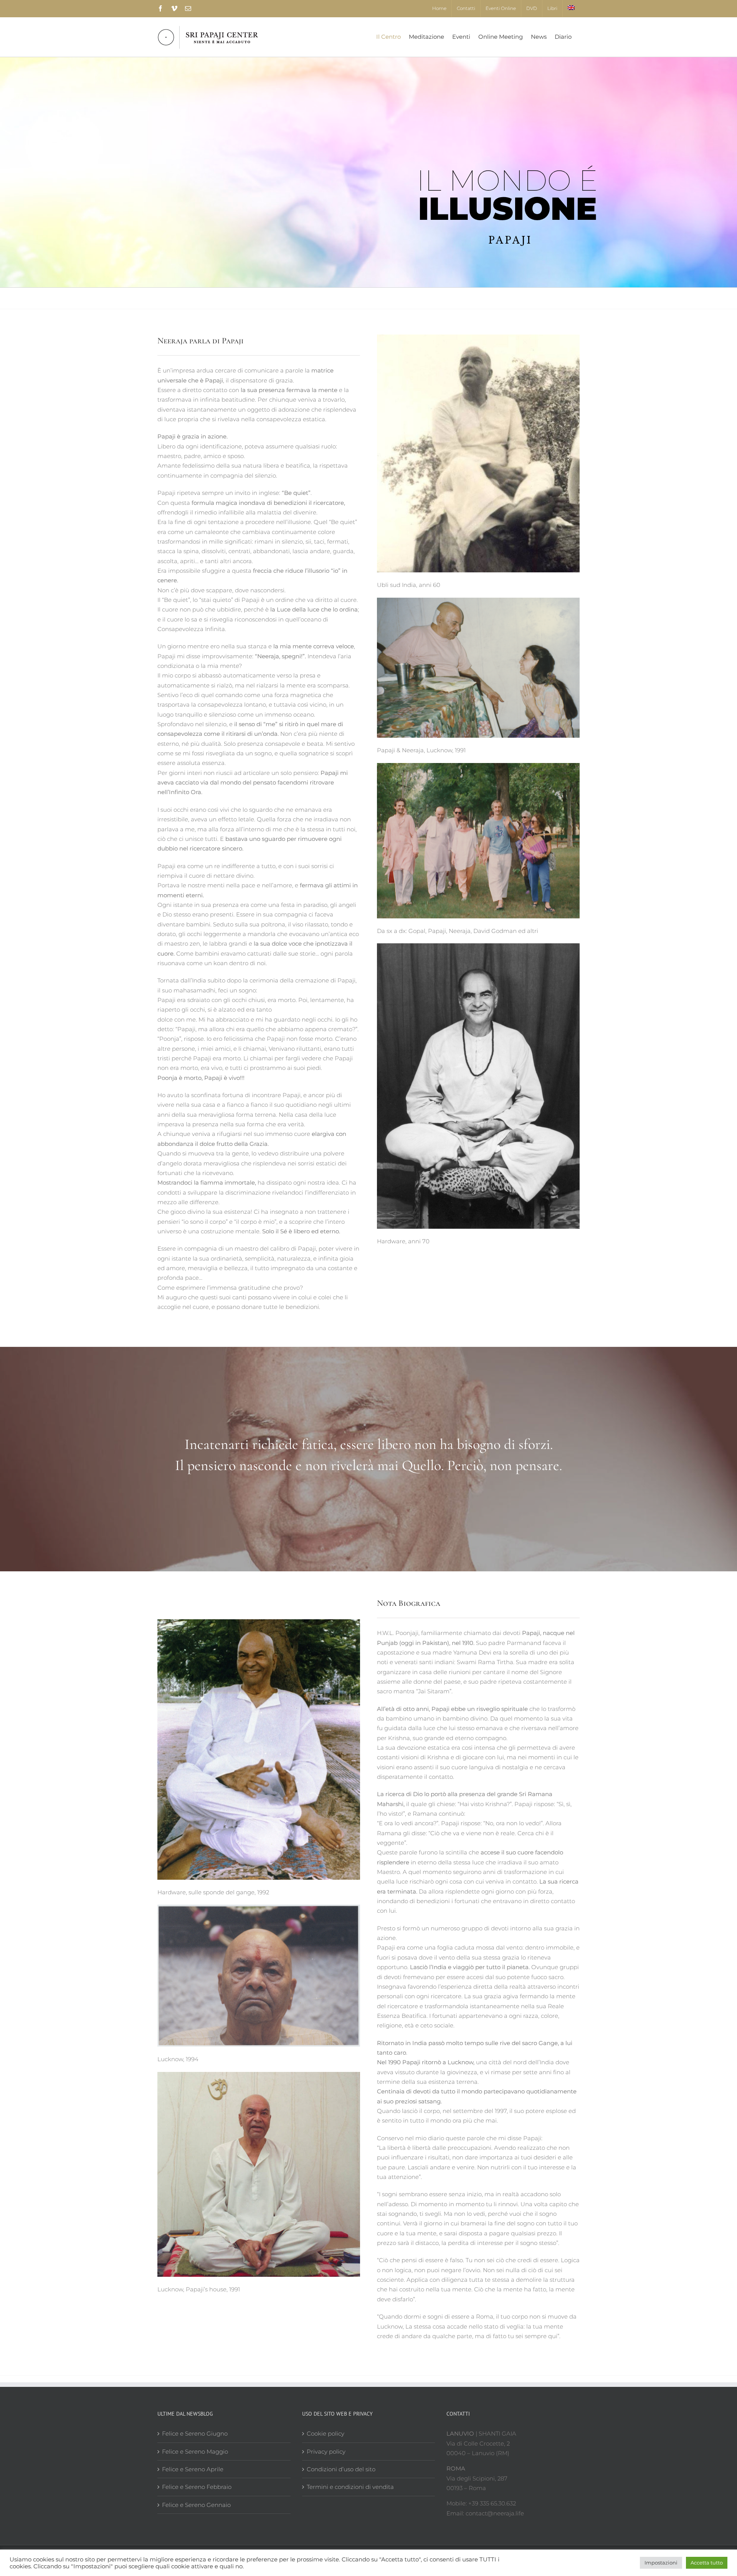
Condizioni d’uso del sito (341, 2469)
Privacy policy (326, 2452)
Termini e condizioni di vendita (350, 2487)
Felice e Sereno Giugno (195, 2433)
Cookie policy (326, 2433)
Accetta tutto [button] (707, 2563)
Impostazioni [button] (661, 2563)
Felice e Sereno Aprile (193, 2469)
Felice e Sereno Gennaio (196, 2505)
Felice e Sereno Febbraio (197, 2487)
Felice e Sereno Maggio (195, 2452)
